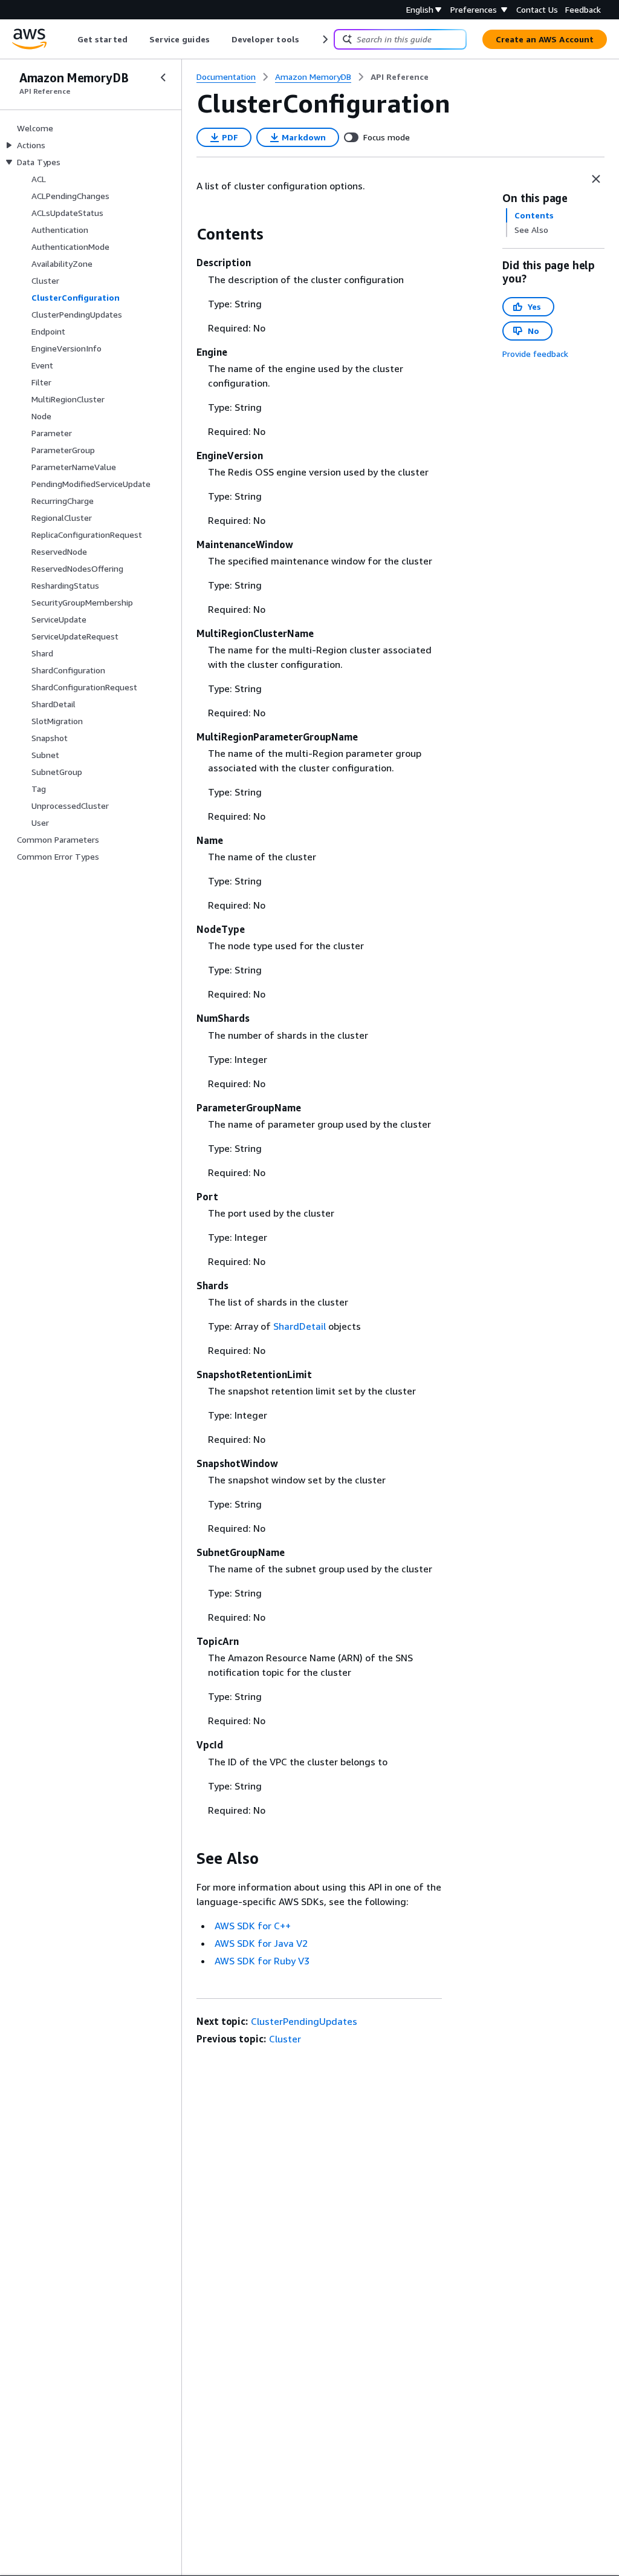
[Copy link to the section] (187, 234)
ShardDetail (300, 1326)
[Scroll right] (324, 39)
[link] (400, 77)
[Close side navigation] (163, 77)
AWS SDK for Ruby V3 (262, 1961)
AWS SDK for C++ (253, 1926)
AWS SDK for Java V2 (261, 1943)
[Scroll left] (69, 39)
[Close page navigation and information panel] (596, 179)
